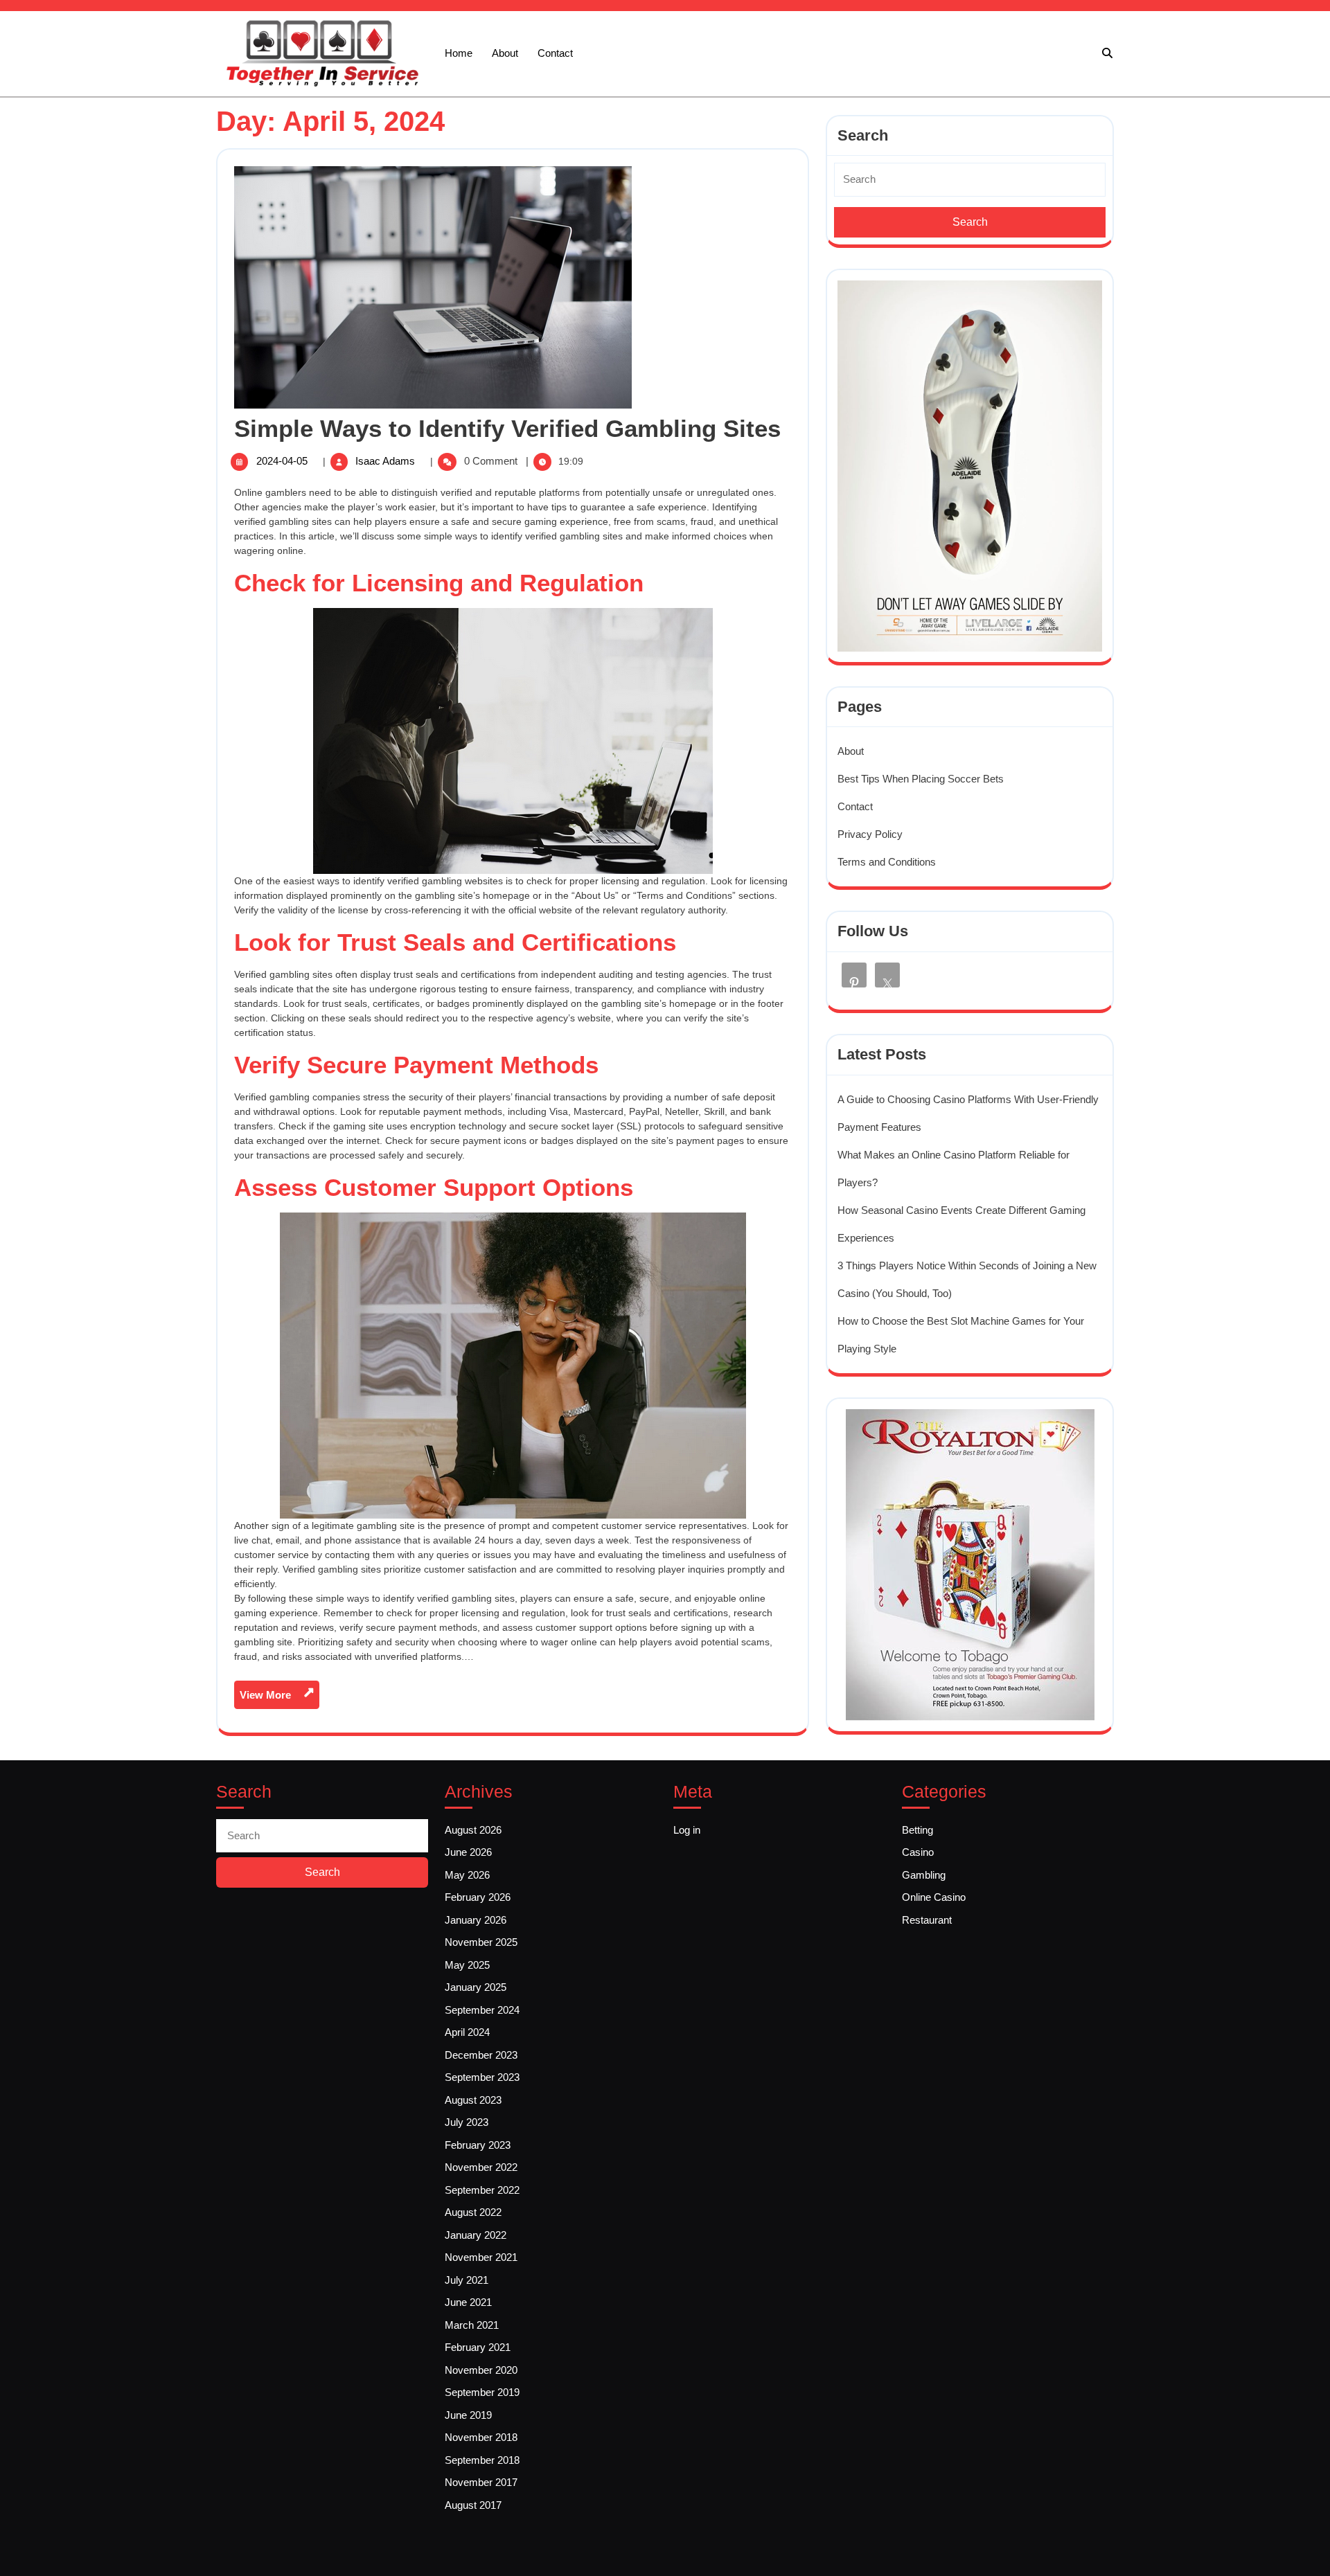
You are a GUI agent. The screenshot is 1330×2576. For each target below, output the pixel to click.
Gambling (924, 1875)
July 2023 (467, 2122)
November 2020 (481, 2370)
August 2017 (473, 2505)
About (505, 53)
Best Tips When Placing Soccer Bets (921, 779)
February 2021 (478, 2347)
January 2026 (476, 1920)
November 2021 (481, 2257)
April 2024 (467, 2032)
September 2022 (482, 2190)
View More (280, 1698)
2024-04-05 (283, 461)
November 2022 (481, 2167)
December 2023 (481, 2055)
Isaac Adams (387, 461)
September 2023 (482, 2077)
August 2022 (473, 2212)
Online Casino (934, 1897)
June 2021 (468, 2302)
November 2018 (481, 2437)
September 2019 (482, 2392)
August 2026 (473, 1830)
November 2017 (481, 2482)
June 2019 (468, 2415)
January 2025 (476, 1987)
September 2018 (482, 2460)
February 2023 (478, 2145)
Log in (687, 1830)
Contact (555, 53)
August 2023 (473, 2100)
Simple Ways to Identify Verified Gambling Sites (507, 428)
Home (459, 53)
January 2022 (476, 2235)
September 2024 (482, 2010)
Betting (917, 1830)
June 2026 (468, 1852)
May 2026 (467, 1875)
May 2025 (467, 1965)
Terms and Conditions (887, 862)
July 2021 (467, 2280)
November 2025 (481, 1942)
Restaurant (927, 1920)
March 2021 (472, 2325)
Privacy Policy (870, 834)
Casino (918, 1852)
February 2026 (478, 1897)
